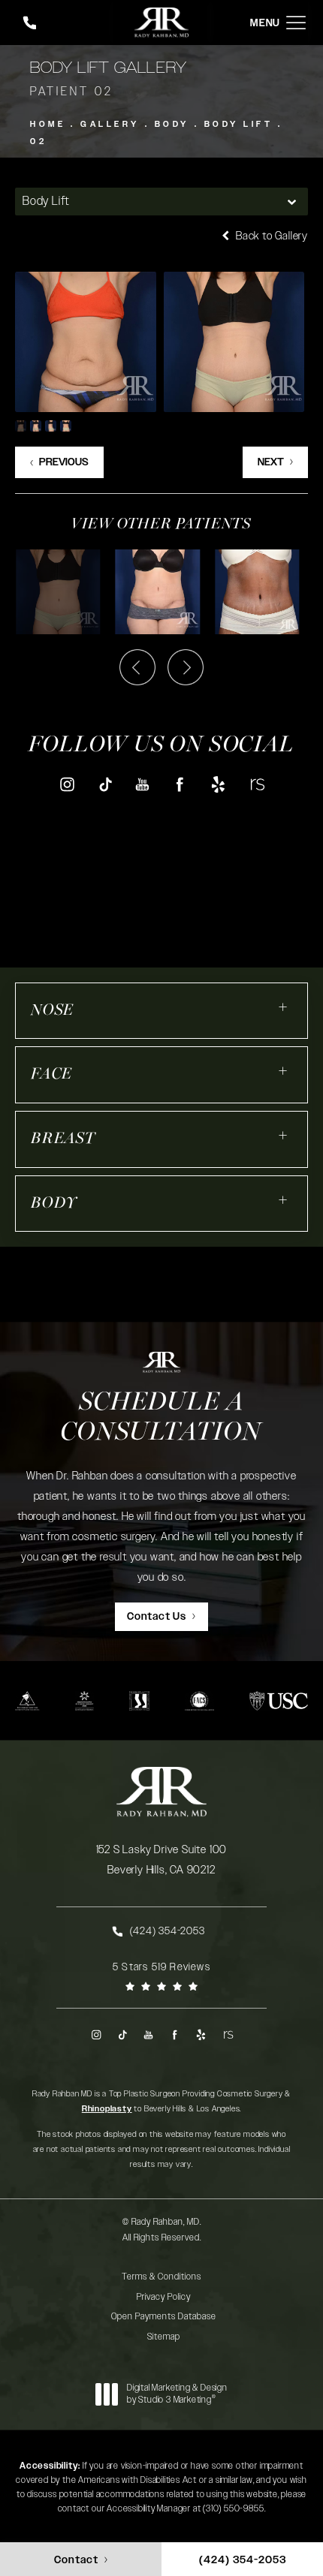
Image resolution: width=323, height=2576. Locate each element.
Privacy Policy (164, 2297)
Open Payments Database (164, 2316)
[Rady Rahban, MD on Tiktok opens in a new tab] (105, 784)
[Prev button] (137, 667)
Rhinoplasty (107, 2109)
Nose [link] (52, 1011)
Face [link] (51, 1074)
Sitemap (164, 2337)
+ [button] (284, 1007)
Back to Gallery (270, 236)
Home (48, 124)
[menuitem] (66, 784)
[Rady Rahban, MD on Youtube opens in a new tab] (142, 784)
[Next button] (186, 667)
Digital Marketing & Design (177, 2394)
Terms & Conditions (161, 2277)
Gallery (110, 124)
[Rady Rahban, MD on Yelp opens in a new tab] (218, 784)
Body (172, 124)
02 (38, 141)
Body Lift (239, 124)
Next (271, 462)
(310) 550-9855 (233, 2508)
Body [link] (54, 1204)
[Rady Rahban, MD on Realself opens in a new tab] (257, 784)
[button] (296, 23)
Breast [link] (63, 1139)
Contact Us (157, 1617)
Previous (64, 462)
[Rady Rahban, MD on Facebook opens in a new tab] (181, 784)
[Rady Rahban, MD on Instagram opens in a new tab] (66, 784)
